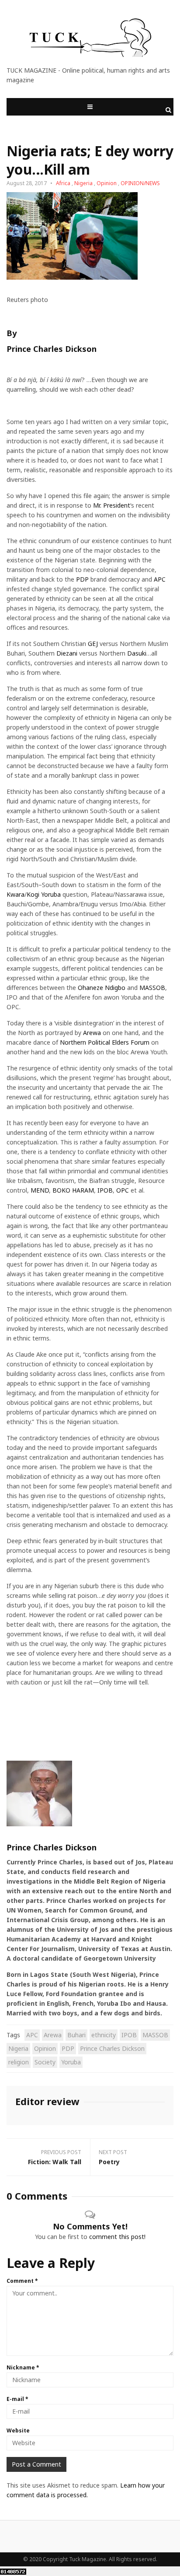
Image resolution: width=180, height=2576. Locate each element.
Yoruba (71, 2062)
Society (45, 2062)
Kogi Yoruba (44, 894)
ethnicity (104, 2035)
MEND (40, 1190)
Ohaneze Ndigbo (102, 988)
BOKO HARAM (73, 1190)
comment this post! (117, 2237)
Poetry (109, 2162)
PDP (82, 579)
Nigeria (83, 183)
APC (160, 579)
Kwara (16, 894)
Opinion (107, 183)
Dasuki (137, 653)
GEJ (93, 644)
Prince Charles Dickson (52, 349)
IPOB (105, 1190)
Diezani (67, 653)
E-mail (17, 2399)
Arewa (92, 1033)
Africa (63, 183)
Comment (22, 2281)
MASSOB (152, 988)
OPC (123, 1190)
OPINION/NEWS (140, 183)
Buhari (76, 2035)
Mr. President (112, 505)
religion (19, 2062)
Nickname (23, 2367)
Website (18, 2430)
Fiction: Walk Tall (55, 2162)
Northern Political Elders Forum (105, 1042)
